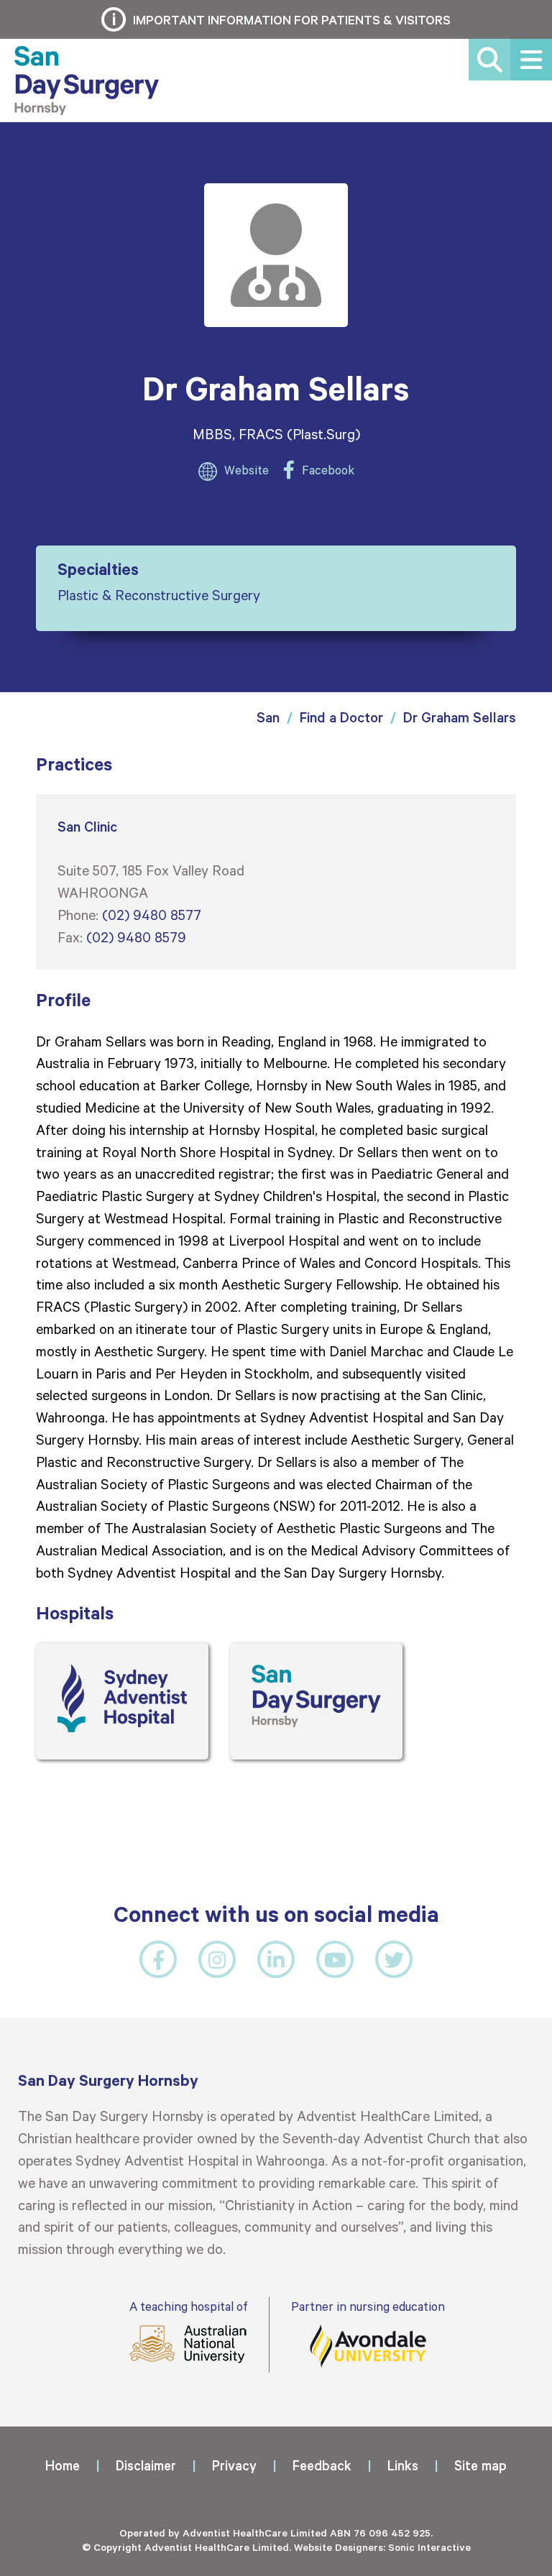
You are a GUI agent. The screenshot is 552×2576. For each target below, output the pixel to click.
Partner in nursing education (368, 2306)
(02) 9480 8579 (136, 937)
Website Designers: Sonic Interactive (382, 2547)
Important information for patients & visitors (292, 19)
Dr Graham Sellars (460, 717)
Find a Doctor (341, 717)
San (268, 717)
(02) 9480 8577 (152, 914)
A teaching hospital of (188, 2306)
